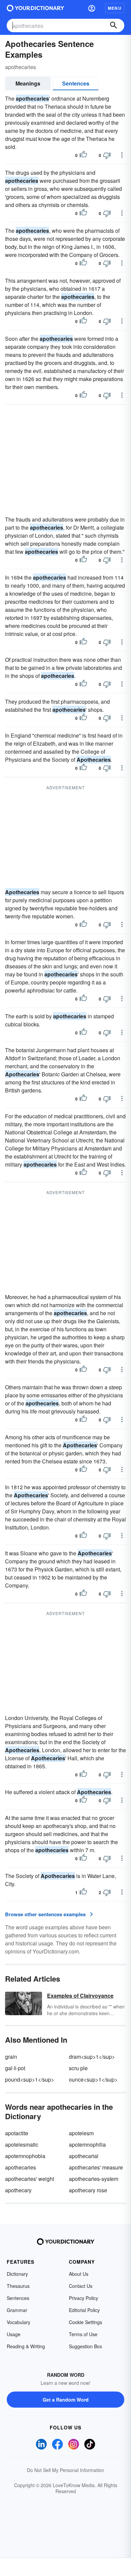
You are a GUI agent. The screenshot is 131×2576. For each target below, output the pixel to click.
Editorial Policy (84, 2310)
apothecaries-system (94, 2179)
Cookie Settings (85, 2322)
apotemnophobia (25, 2156)
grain (11, 2057)
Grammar (17, 2310)
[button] (92, 8)
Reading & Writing (26, 2346)
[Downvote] (107, 155)
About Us (79, 2274)
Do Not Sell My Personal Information (65, 2470)
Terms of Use (83, 2334)
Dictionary (17, 2274)
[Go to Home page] (35, 8)
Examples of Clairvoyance (80, 1996)
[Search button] (114, 25)
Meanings (28, 83)
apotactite (17, 2133)
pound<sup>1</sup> (30, 2079)
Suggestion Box (85, 2346)
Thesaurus (18, 2286)
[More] (122, 155)
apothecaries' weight (30, 2179)
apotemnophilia (87, 2144)
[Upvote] (83, 155)
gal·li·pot (15, 2068)
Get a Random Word (66, 2400)
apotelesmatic (22, 2144)
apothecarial (84, 2156)
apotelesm (81, 2133)
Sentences (76, 83)
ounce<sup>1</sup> (93, 2079)
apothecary (18, 2190)
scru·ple (78, 2068)
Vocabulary (18, 2322)
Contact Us (81, 2286)
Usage (14, 2334)
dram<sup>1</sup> (92, 2057)
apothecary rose (88, 2190)
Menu (115, 8)
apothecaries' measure (96, 2167)
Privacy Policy (83, 2298)
